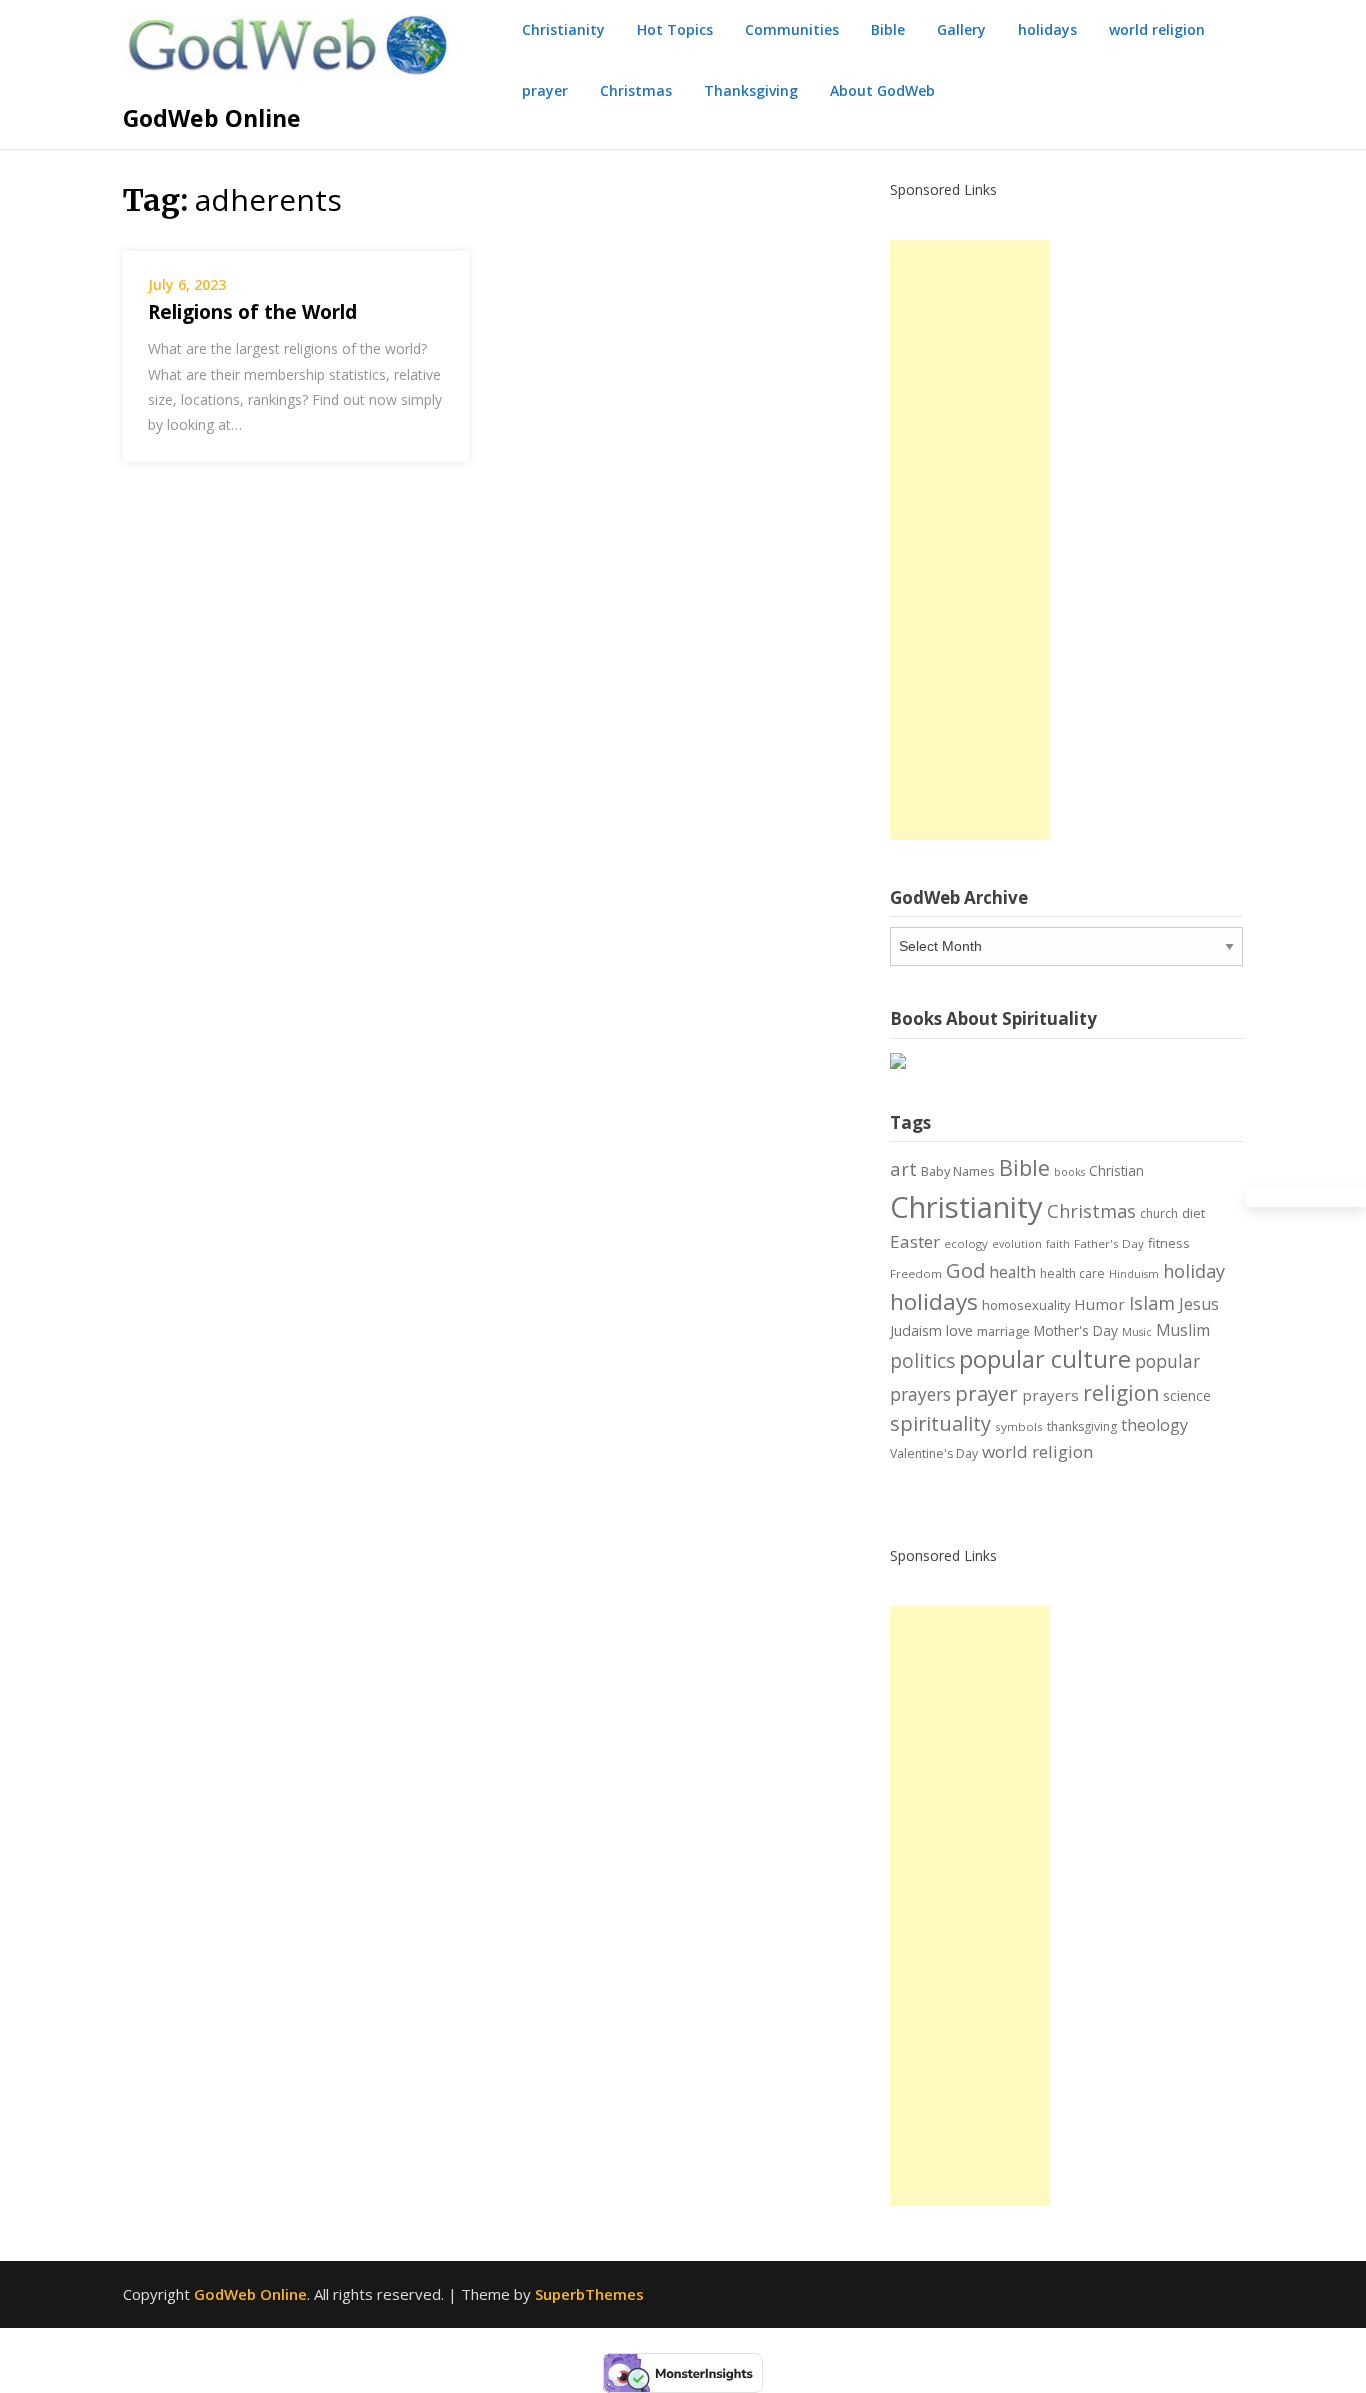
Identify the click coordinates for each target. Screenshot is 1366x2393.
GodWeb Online (212, 118)
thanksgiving (1082, 1426)
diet (1193, 1213)
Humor (1099, 1304)
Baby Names (958, 1171)
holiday (1194, 1271)
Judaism (916, 1330)
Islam (1152, 1303)
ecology (966, 1243)
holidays (1047, 29)
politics (922, 1361)
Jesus (1199, 1304)
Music (1137, 1332)
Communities (792, 29)
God (965, 1270)
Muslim (1183, 1330)
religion (1121, 1393)
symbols (1019, 1426)
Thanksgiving (751, 90)
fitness (1169, 1243)
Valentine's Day (934, 1453)
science (1187, 1395)
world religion (1157, 29)
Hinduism (1134, 1274)
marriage (1003, 1331)
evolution (1017, 1244)
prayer (545, 90)
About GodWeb (882, 90)
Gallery (961, 29)
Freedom (916, 1273)
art (903, 1168)
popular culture (1045, 1359)
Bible (888, 29)
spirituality (940, 1423)
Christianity (563, 29)
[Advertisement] (970, 540)
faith (1058, 1244)
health (1012, 1272)
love (959, 1330)
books (1069, 1172)
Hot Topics (675, 29)
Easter (915, 1241)
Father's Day (1109, 1243)
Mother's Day (1076, 1330)
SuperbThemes (589, 2294)
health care (1072, 1273)
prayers (1050, 1395)
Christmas (636, 90)
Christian (1116, 1170)
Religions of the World (252, 312)
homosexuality (1026, 1305)
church (1159, 1213)
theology (1154, 1425)
